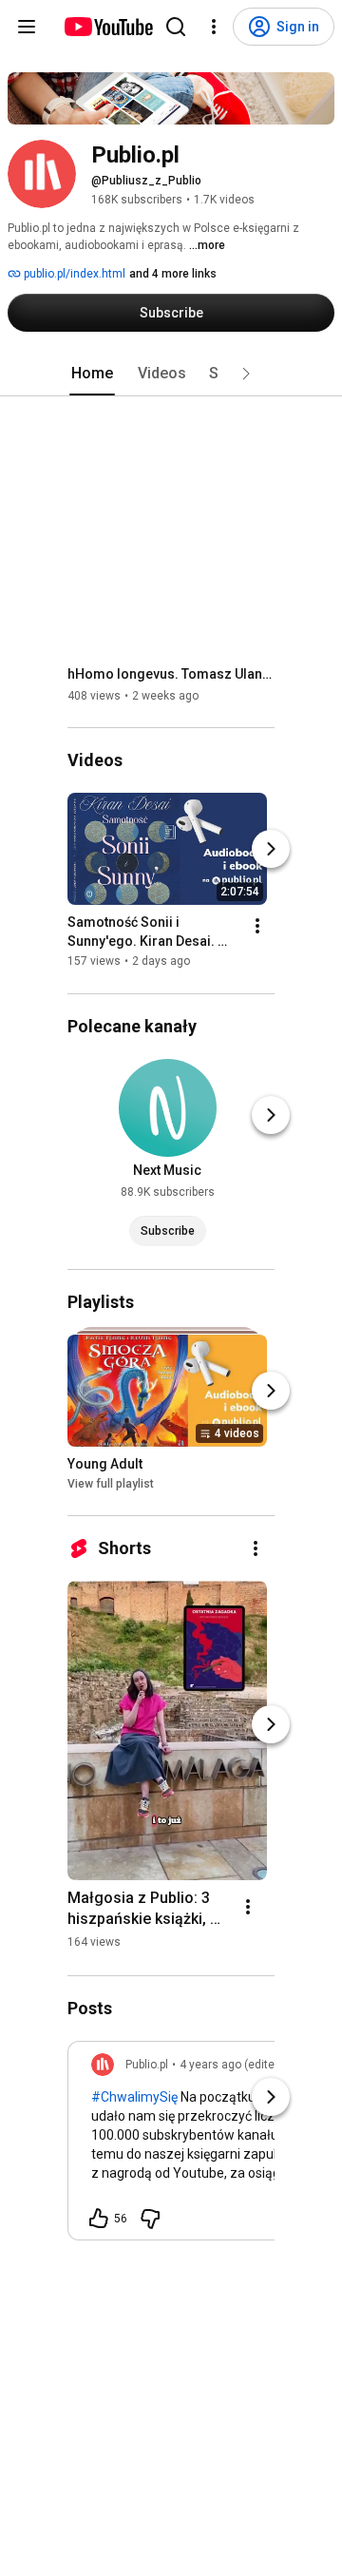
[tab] (92, 374)
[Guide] (27, 27)
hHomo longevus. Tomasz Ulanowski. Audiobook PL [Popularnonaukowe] (171, 674)
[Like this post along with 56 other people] (99, 2219)
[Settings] (214, 27)
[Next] (271, 850)
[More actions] (257, 927)
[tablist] (171, 374)
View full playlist (111, 1484)
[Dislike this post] (150, 2219)
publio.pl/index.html (73, 274)
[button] (246, 374)
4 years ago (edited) (232, 2065)
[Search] (176, 27)
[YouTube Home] (108, 27)
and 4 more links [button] (173, 274)
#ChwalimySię (134, 2097)
